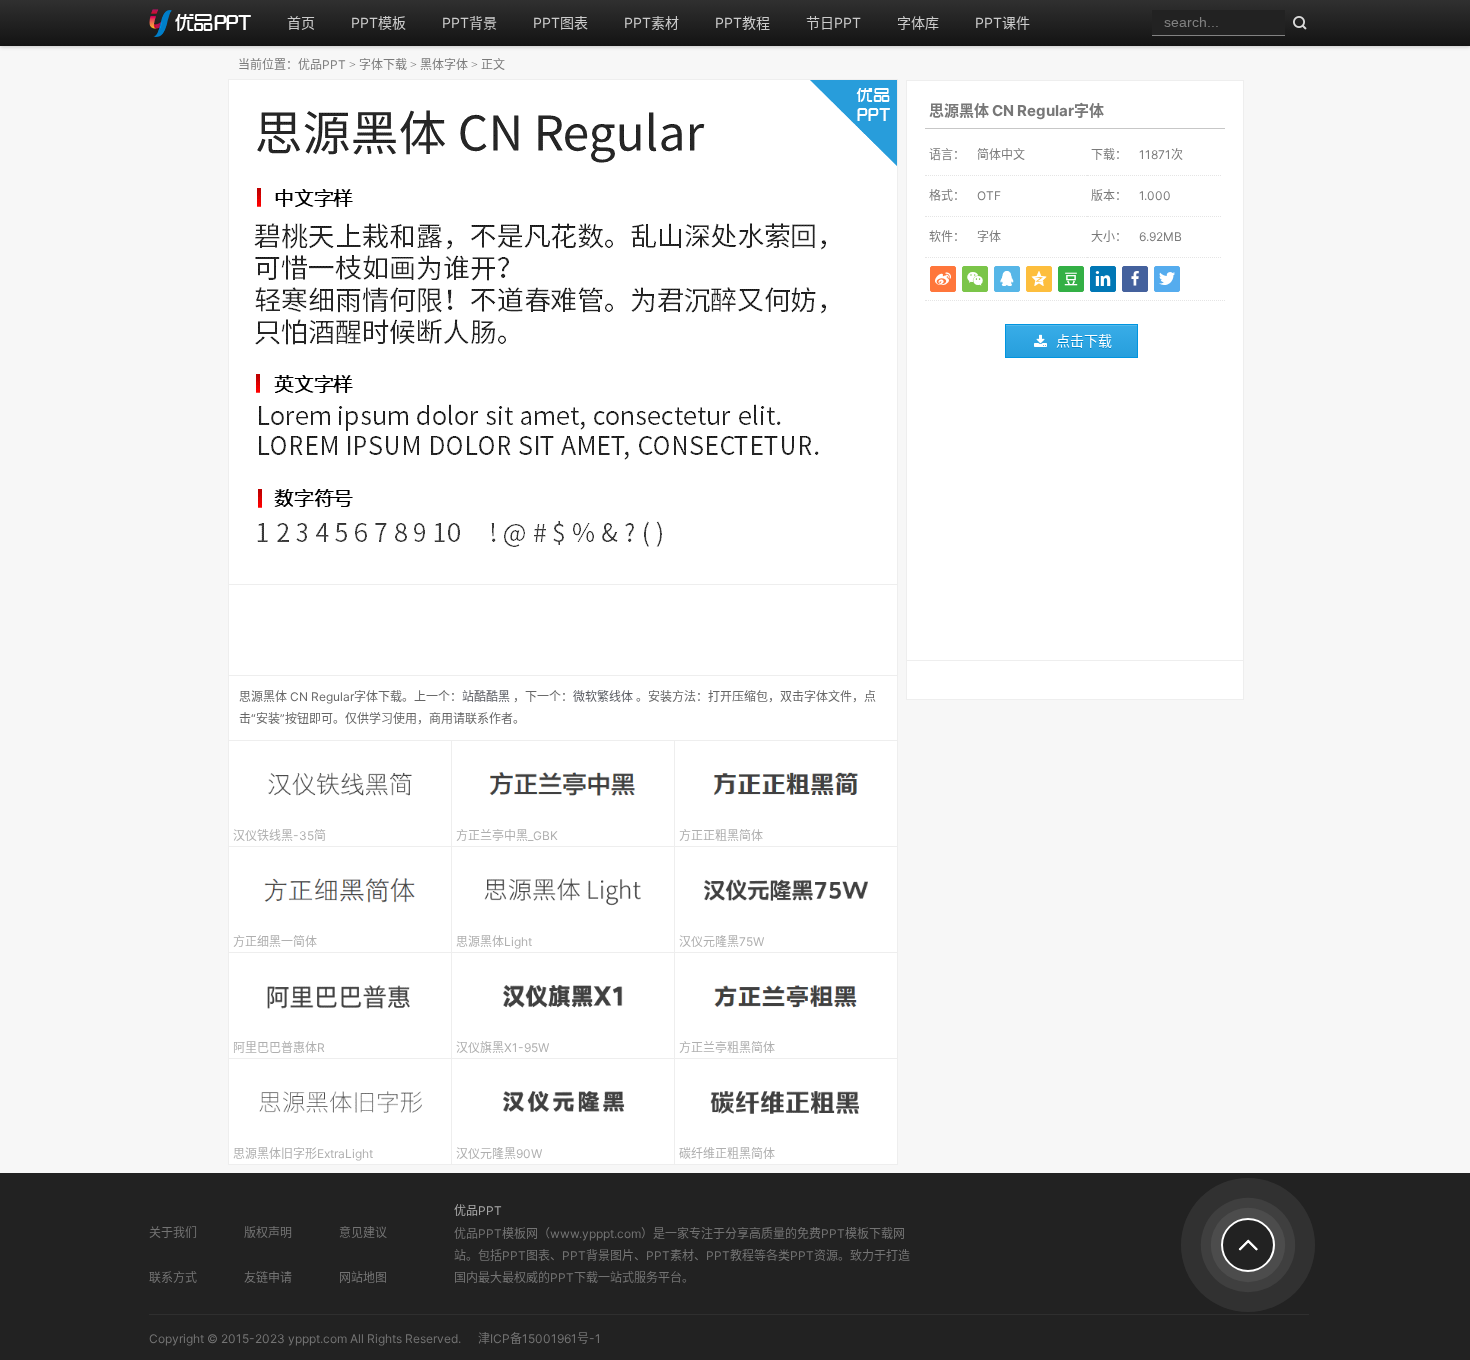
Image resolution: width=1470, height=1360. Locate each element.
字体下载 (383, 64)
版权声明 (268, 1232)
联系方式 (173, 1277)
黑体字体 (444, 64)
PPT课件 (1002, 22)
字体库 (918, 22)
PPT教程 (742, 22)
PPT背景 (469, 22)
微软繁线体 (603, 696)
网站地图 (363, 1277)
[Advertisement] (1075, 514)
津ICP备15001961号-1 (539, 1338)
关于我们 (173, 1232)
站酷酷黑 (486, 696)
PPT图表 (560, 22)
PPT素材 (651, 22)
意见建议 (363, 1232)
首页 (301, 22)
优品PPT (322, 64)
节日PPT (833, 22)
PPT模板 (378, 22)
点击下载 (1084, 340)
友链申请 (268, 1277)
